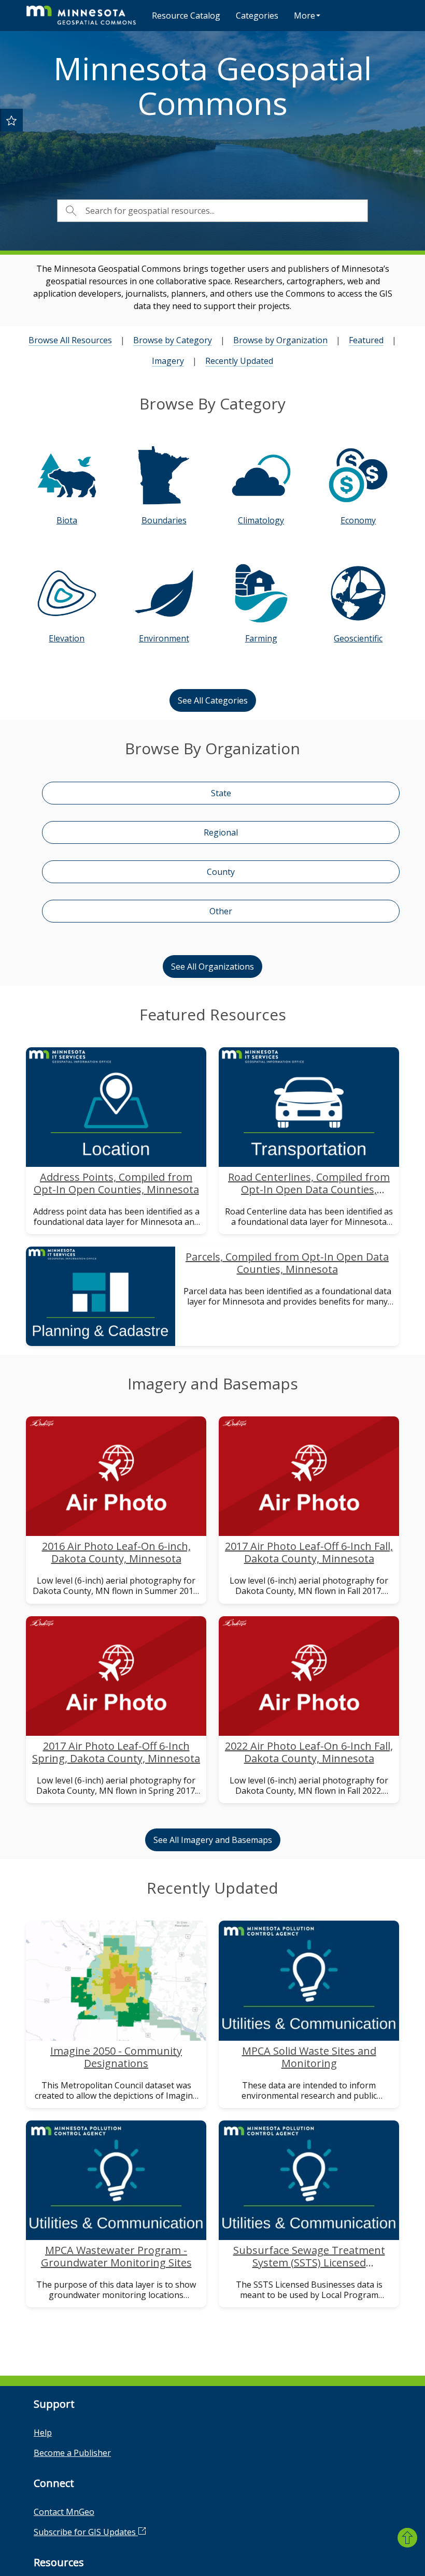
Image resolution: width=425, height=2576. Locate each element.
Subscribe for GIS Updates (86, 2532)
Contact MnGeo (64, 2512)
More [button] (304, 16)
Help (43, 2433)
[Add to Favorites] (11, 120)
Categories (257, 16)
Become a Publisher (72, 2453)
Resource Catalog (186, 16)
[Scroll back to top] (407, 2538)
